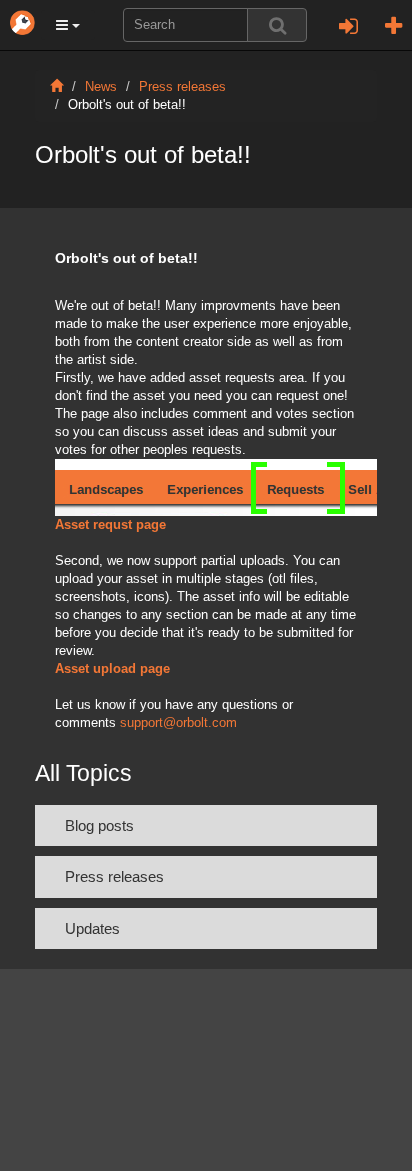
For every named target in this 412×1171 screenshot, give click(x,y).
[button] (68, 25)
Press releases (182, 87)
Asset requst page (110, 525)
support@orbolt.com (178, 723)
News (101, 87)
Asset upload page (112, 669)
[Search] (277, 25)
